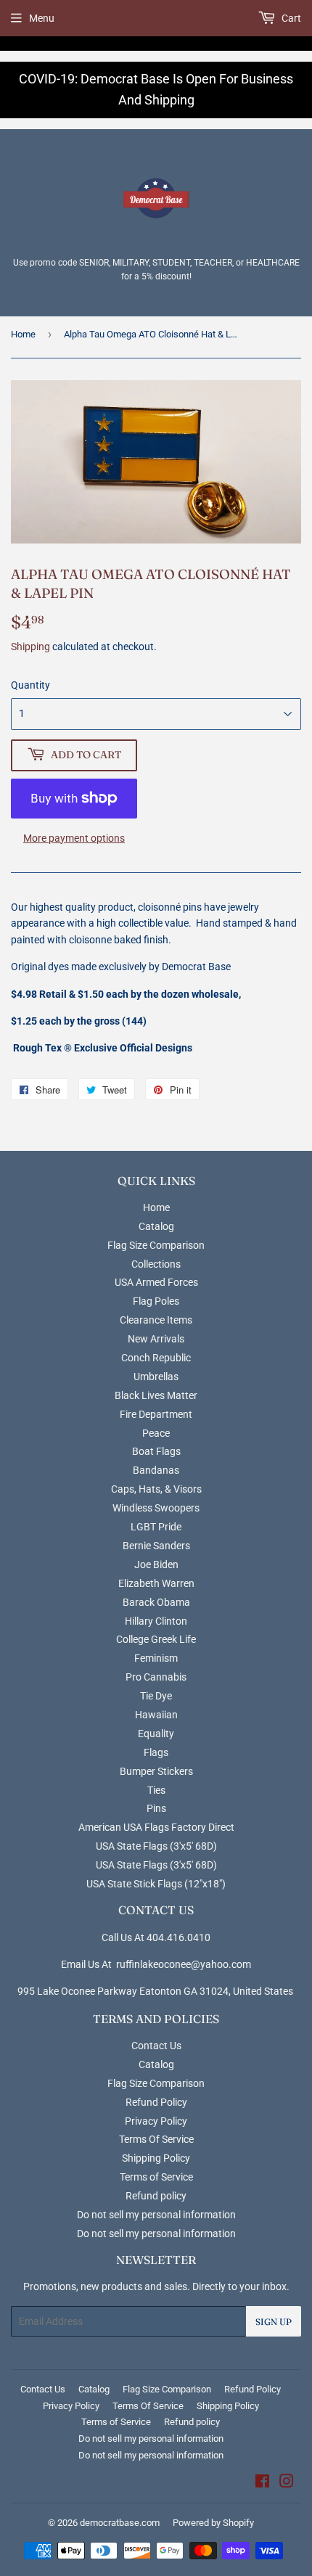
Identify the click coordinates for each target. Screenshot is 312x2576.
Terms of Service (156, 2177)
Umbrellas (156, 1377)
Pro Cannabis (156, 1677)
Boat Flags (156, 1451)
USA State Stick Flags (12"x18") (156, 1884)
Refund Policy (156, 2102)
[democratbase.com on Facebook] (262, 2483)
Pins (156, 1808)
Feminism (156, 1658)
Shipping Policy (156, 2158)
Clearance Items (156, 1320)
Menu (42, 18)
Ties (156, 1790)
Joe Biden (156, 1564)
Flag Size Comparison (156, 1245)
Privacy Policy (156, 2121)
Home (23, 334)
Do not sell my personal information (156, 2215)
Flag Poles (156, 1301)
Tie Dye (156, 1696)
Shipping (30, 647)
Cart (290, 18)
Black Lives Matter (156, 1395)
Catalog (156, 1226)
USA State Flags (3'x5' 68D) (156, 1846)
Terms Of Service (156, 2139)
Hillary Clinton (156, 1621)
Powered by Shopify (213, 2523)
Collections (156, 1264)
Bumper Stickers (156, 1771)
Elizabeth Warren (156, 1583)
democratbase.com (120, 2523)
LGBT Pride (156, 1527)
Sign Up (274, 2322)
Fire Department (156, 1414)
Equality (156, 1734)
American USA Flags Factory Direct (156, 1827)
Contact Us (156, 2046)
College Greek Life (156, 1639)
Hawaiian (156, 1715)
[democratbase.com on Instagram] (287, 2483)
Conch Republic (156, 1358)
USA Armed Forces (156, 1282)
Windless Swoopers (156, 1508)
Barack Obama (156, 1602)
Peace (156, 1433)
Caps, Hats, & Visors (156, 1489)
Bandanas (156, 1470)
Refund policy (156, 2196)
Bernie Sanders (156, 1546)
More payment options (74, 838)
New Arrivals (156, 1339)
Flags (156, 1752)
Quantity (30, 685)
